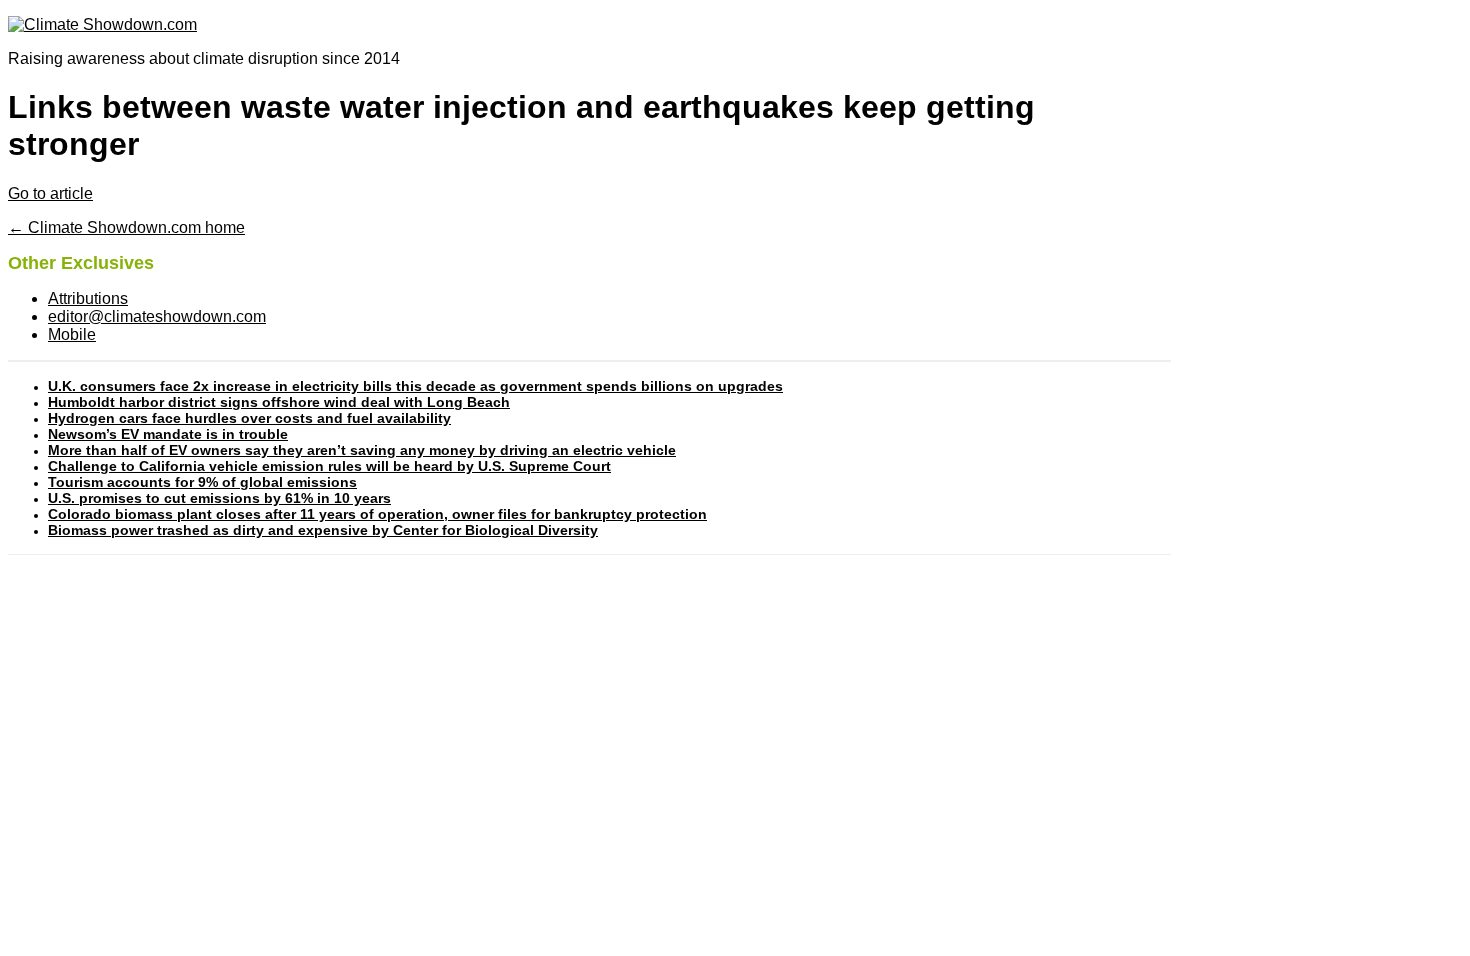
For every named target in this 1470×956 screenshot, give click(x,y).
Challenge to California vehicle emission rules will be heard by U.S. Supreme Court (329, 466)
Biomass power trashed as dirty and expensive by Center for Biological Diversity (323, 530)
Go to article (50, 193)
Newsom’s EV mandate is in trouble (168, 434)
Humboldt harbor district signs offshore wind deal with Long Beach (279, 402)
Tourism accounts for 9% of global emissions (202, 482)
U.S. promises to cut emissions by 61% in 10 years (219, 498)
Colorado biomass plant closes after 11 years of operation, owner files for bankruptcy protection (377, 514)
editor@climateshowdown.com (157, 316)
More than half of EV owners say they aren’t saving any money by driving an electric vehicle (362, 450)
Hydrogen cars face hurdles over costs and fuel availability (249, 418)
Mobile (72, 334)
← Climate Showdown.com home (126, 227)
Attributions (88, 298)
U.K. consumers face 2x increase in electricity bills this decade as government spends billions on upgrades (415, 386)
